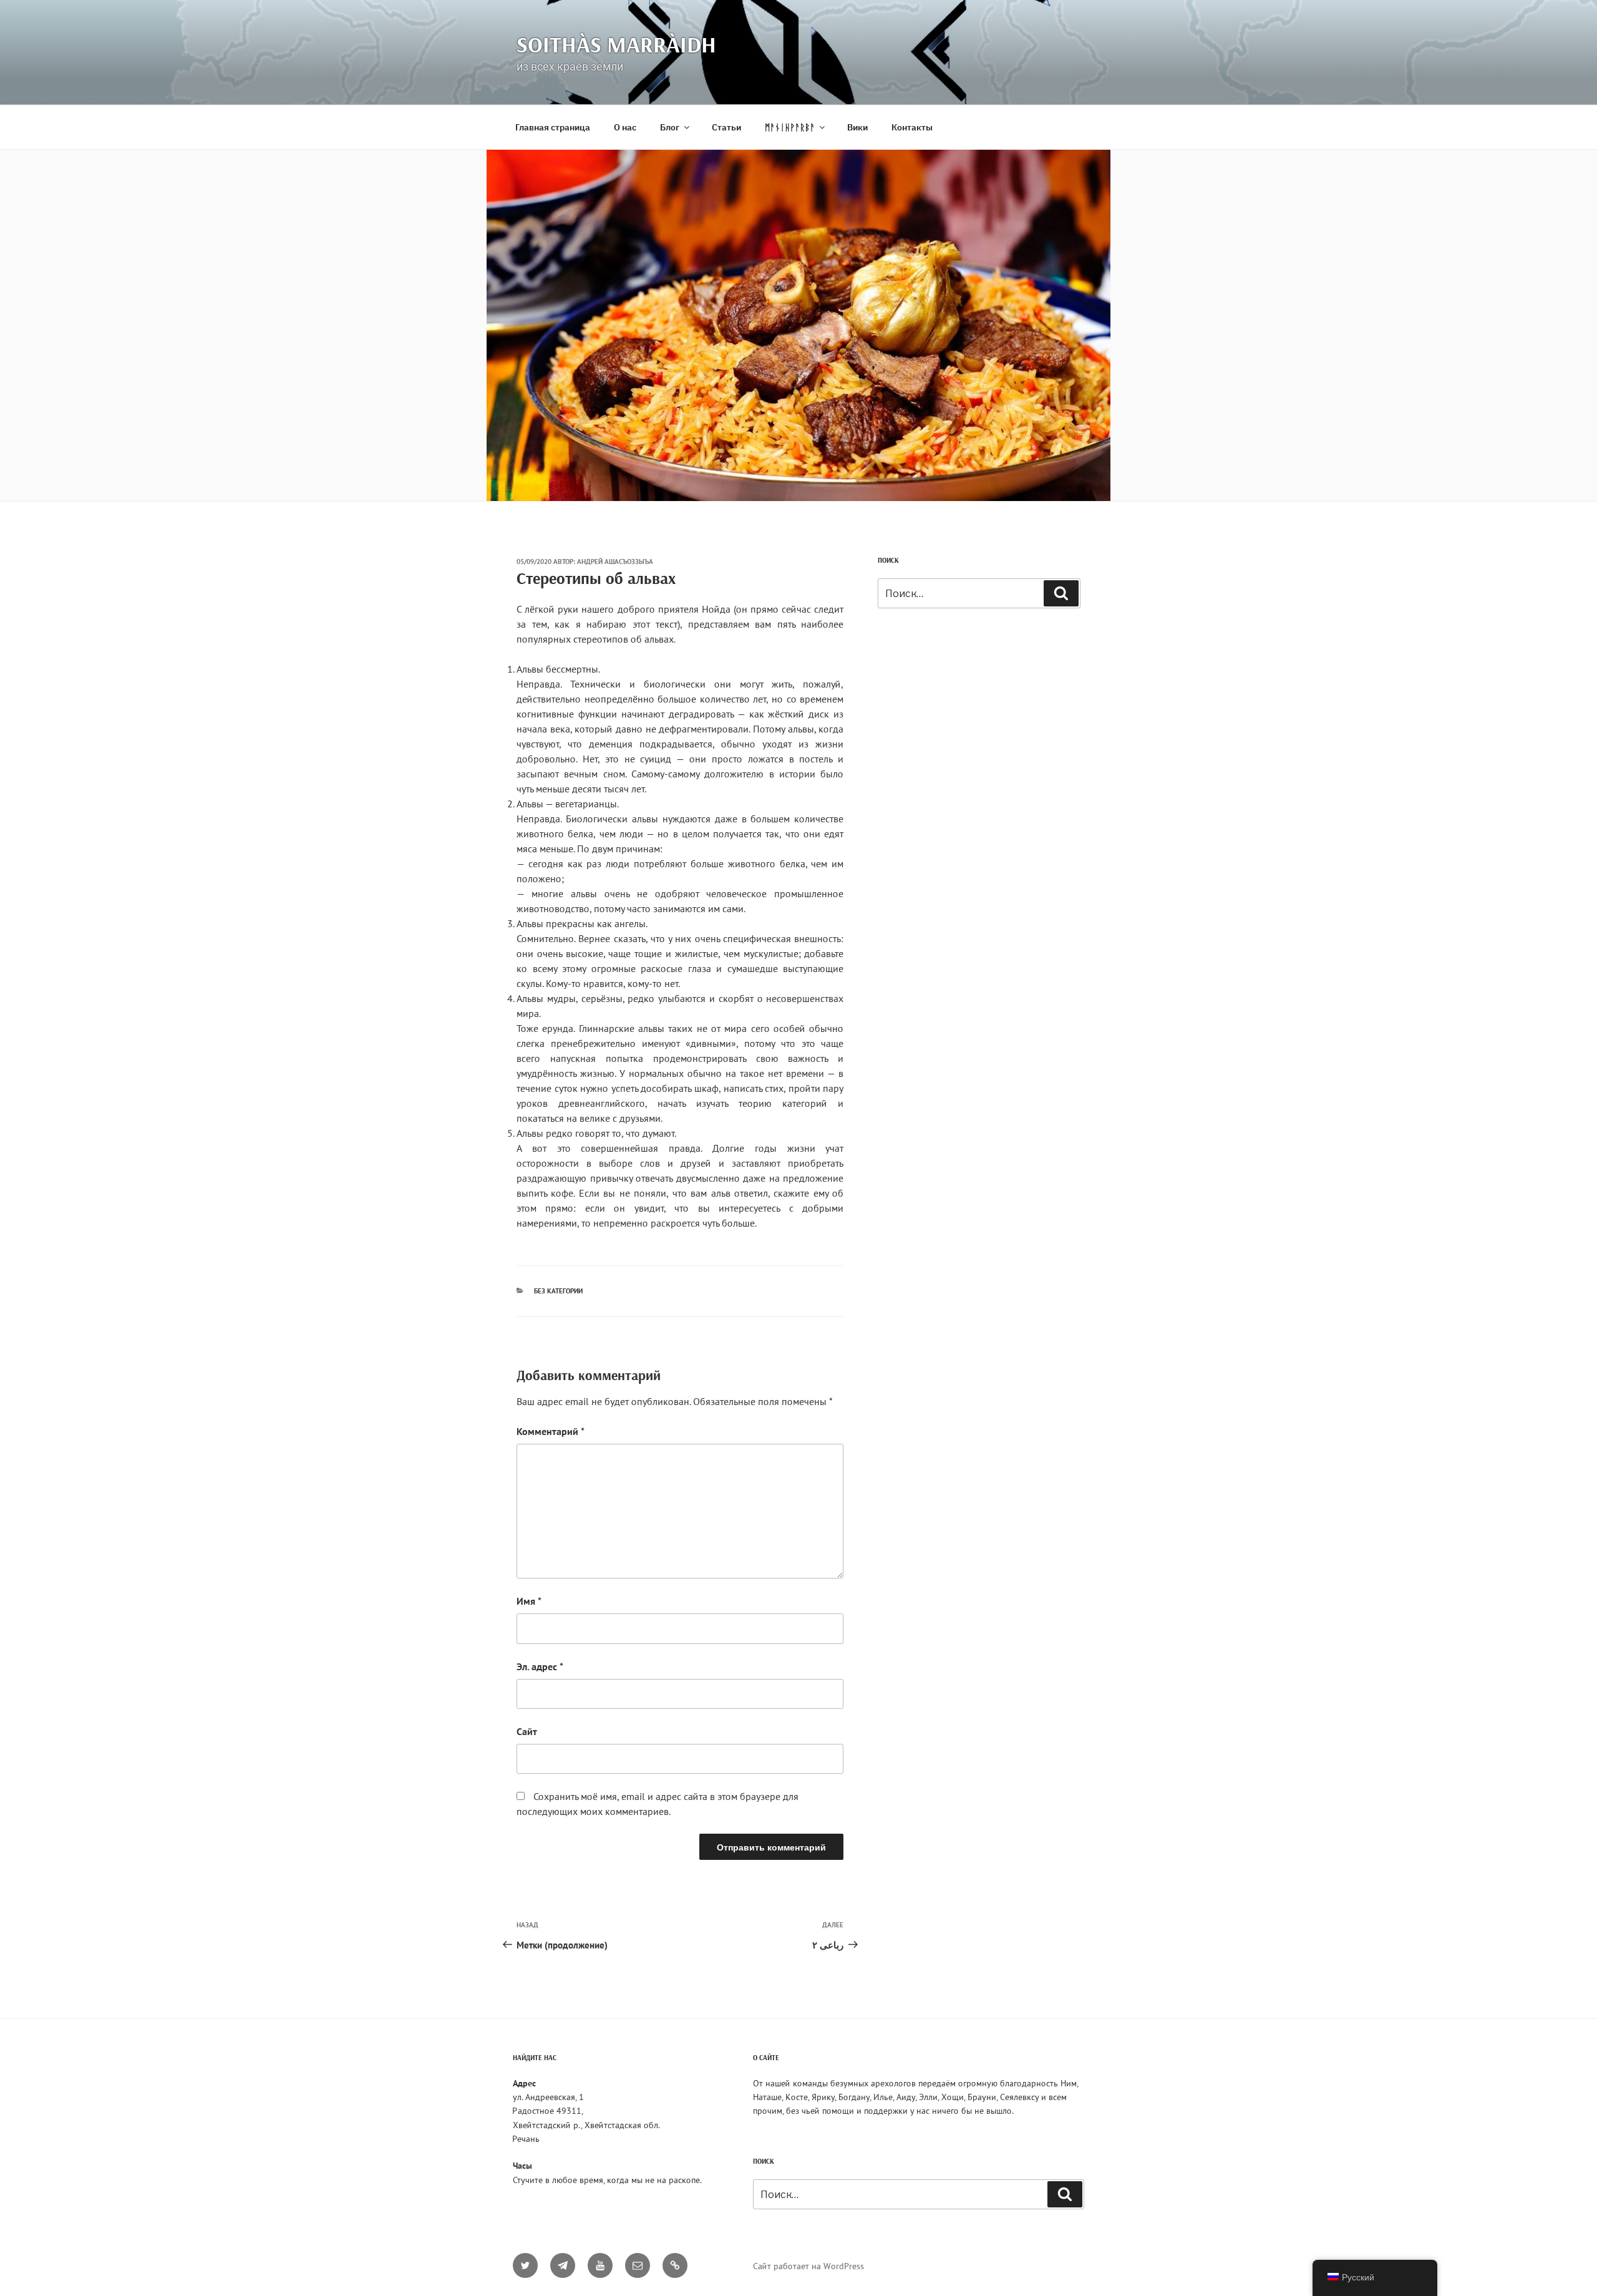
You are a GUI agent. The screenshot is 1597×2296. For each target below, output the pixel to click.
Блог (670, 127)
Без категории (558, 1291)
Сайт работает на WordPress (808, 2266)
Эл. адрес (540, 1666)
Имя (529, 1601)
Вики (857, 127)
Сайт (527, 1731)
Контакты (912, 127)
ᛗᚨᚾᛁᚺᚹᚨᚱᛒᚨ (790, 127)
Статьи (726, 127)
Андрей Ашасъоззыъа (615, 562)
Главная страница (553, 127)
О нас (625, 127)
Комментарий (551, 1431)
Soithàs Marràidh (616, 44)
